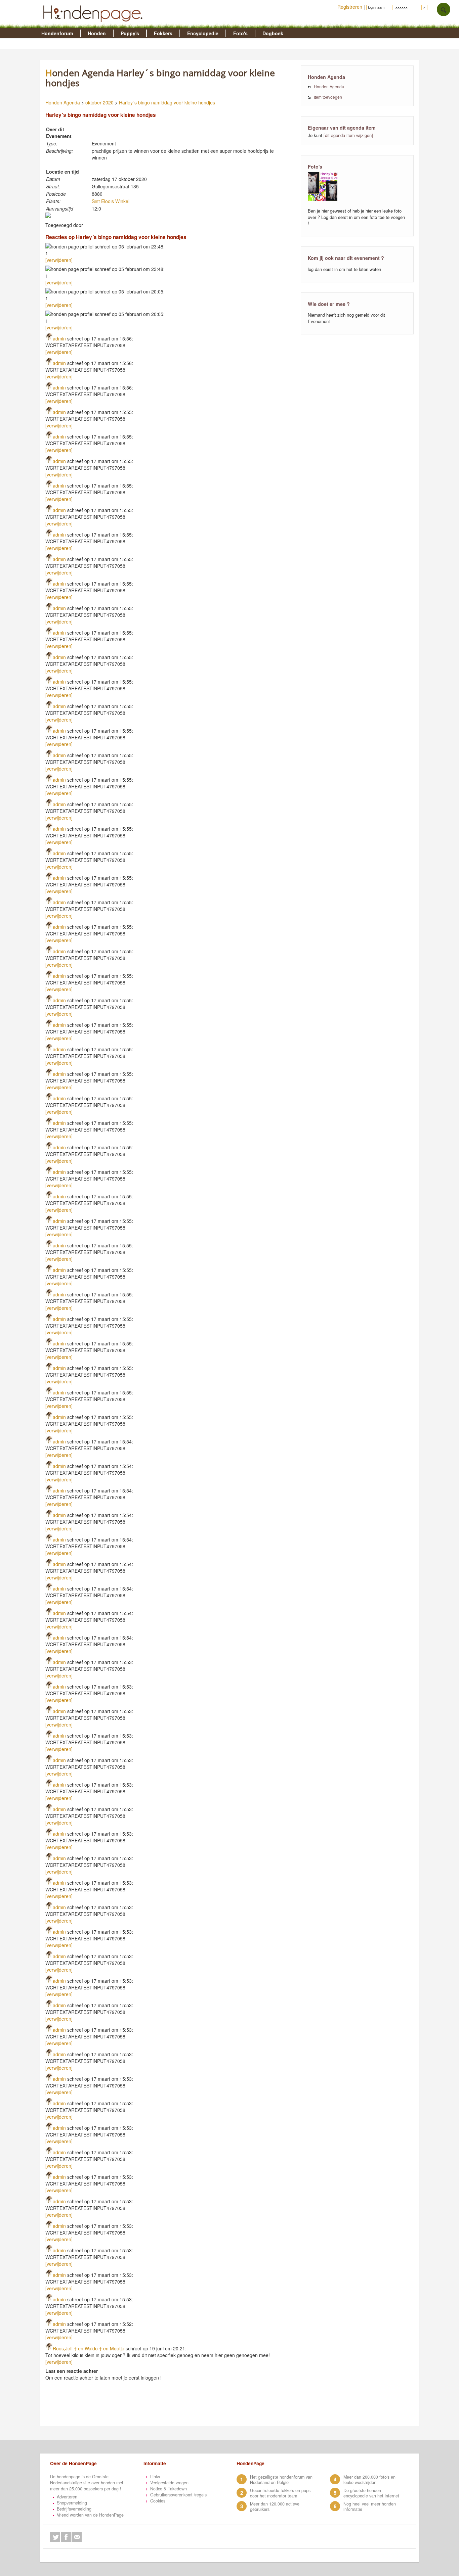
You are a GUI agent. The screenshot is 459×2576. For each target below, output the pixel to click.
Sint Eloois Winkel (111, 201)
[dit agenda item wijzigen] (348, 135)
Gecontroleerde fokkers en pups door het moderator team (280, 2493)
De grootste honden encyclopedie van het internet (371, 2493)
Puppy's (130, 33)
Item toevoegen (328, 97)
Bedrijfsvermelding (74, 2509)
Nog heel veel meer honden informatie (370, 2506)
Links (155, 2477)
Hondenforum (57, 33)
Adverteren (67, 2497)
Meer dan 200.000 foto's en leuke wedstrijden (369, 2480)
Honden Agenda (63, 102)
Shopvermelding (72, 2503)
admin (59, 338)
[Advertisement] (171, 2409)
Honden (97, 33)
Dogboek (273, 33)
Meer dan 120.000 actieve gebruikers (275, 2506)
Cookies (158, 2501)
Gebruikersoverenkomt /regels (178, 2495)
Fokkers (163, 33)
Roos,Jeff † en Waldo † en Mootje (89, 2348)
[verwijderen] (59, 260)
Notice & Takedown (169, 2489)
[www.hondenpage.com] (94, 25)
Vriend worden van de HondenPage (90, 2515)
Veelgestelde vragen (169, 2483)
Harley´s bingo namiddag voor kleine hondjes (167, 102)
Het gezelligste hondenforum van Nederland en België (281, 2480)
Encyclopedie (203, 33)
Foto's (240, 33)
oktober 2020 (99, 102)
